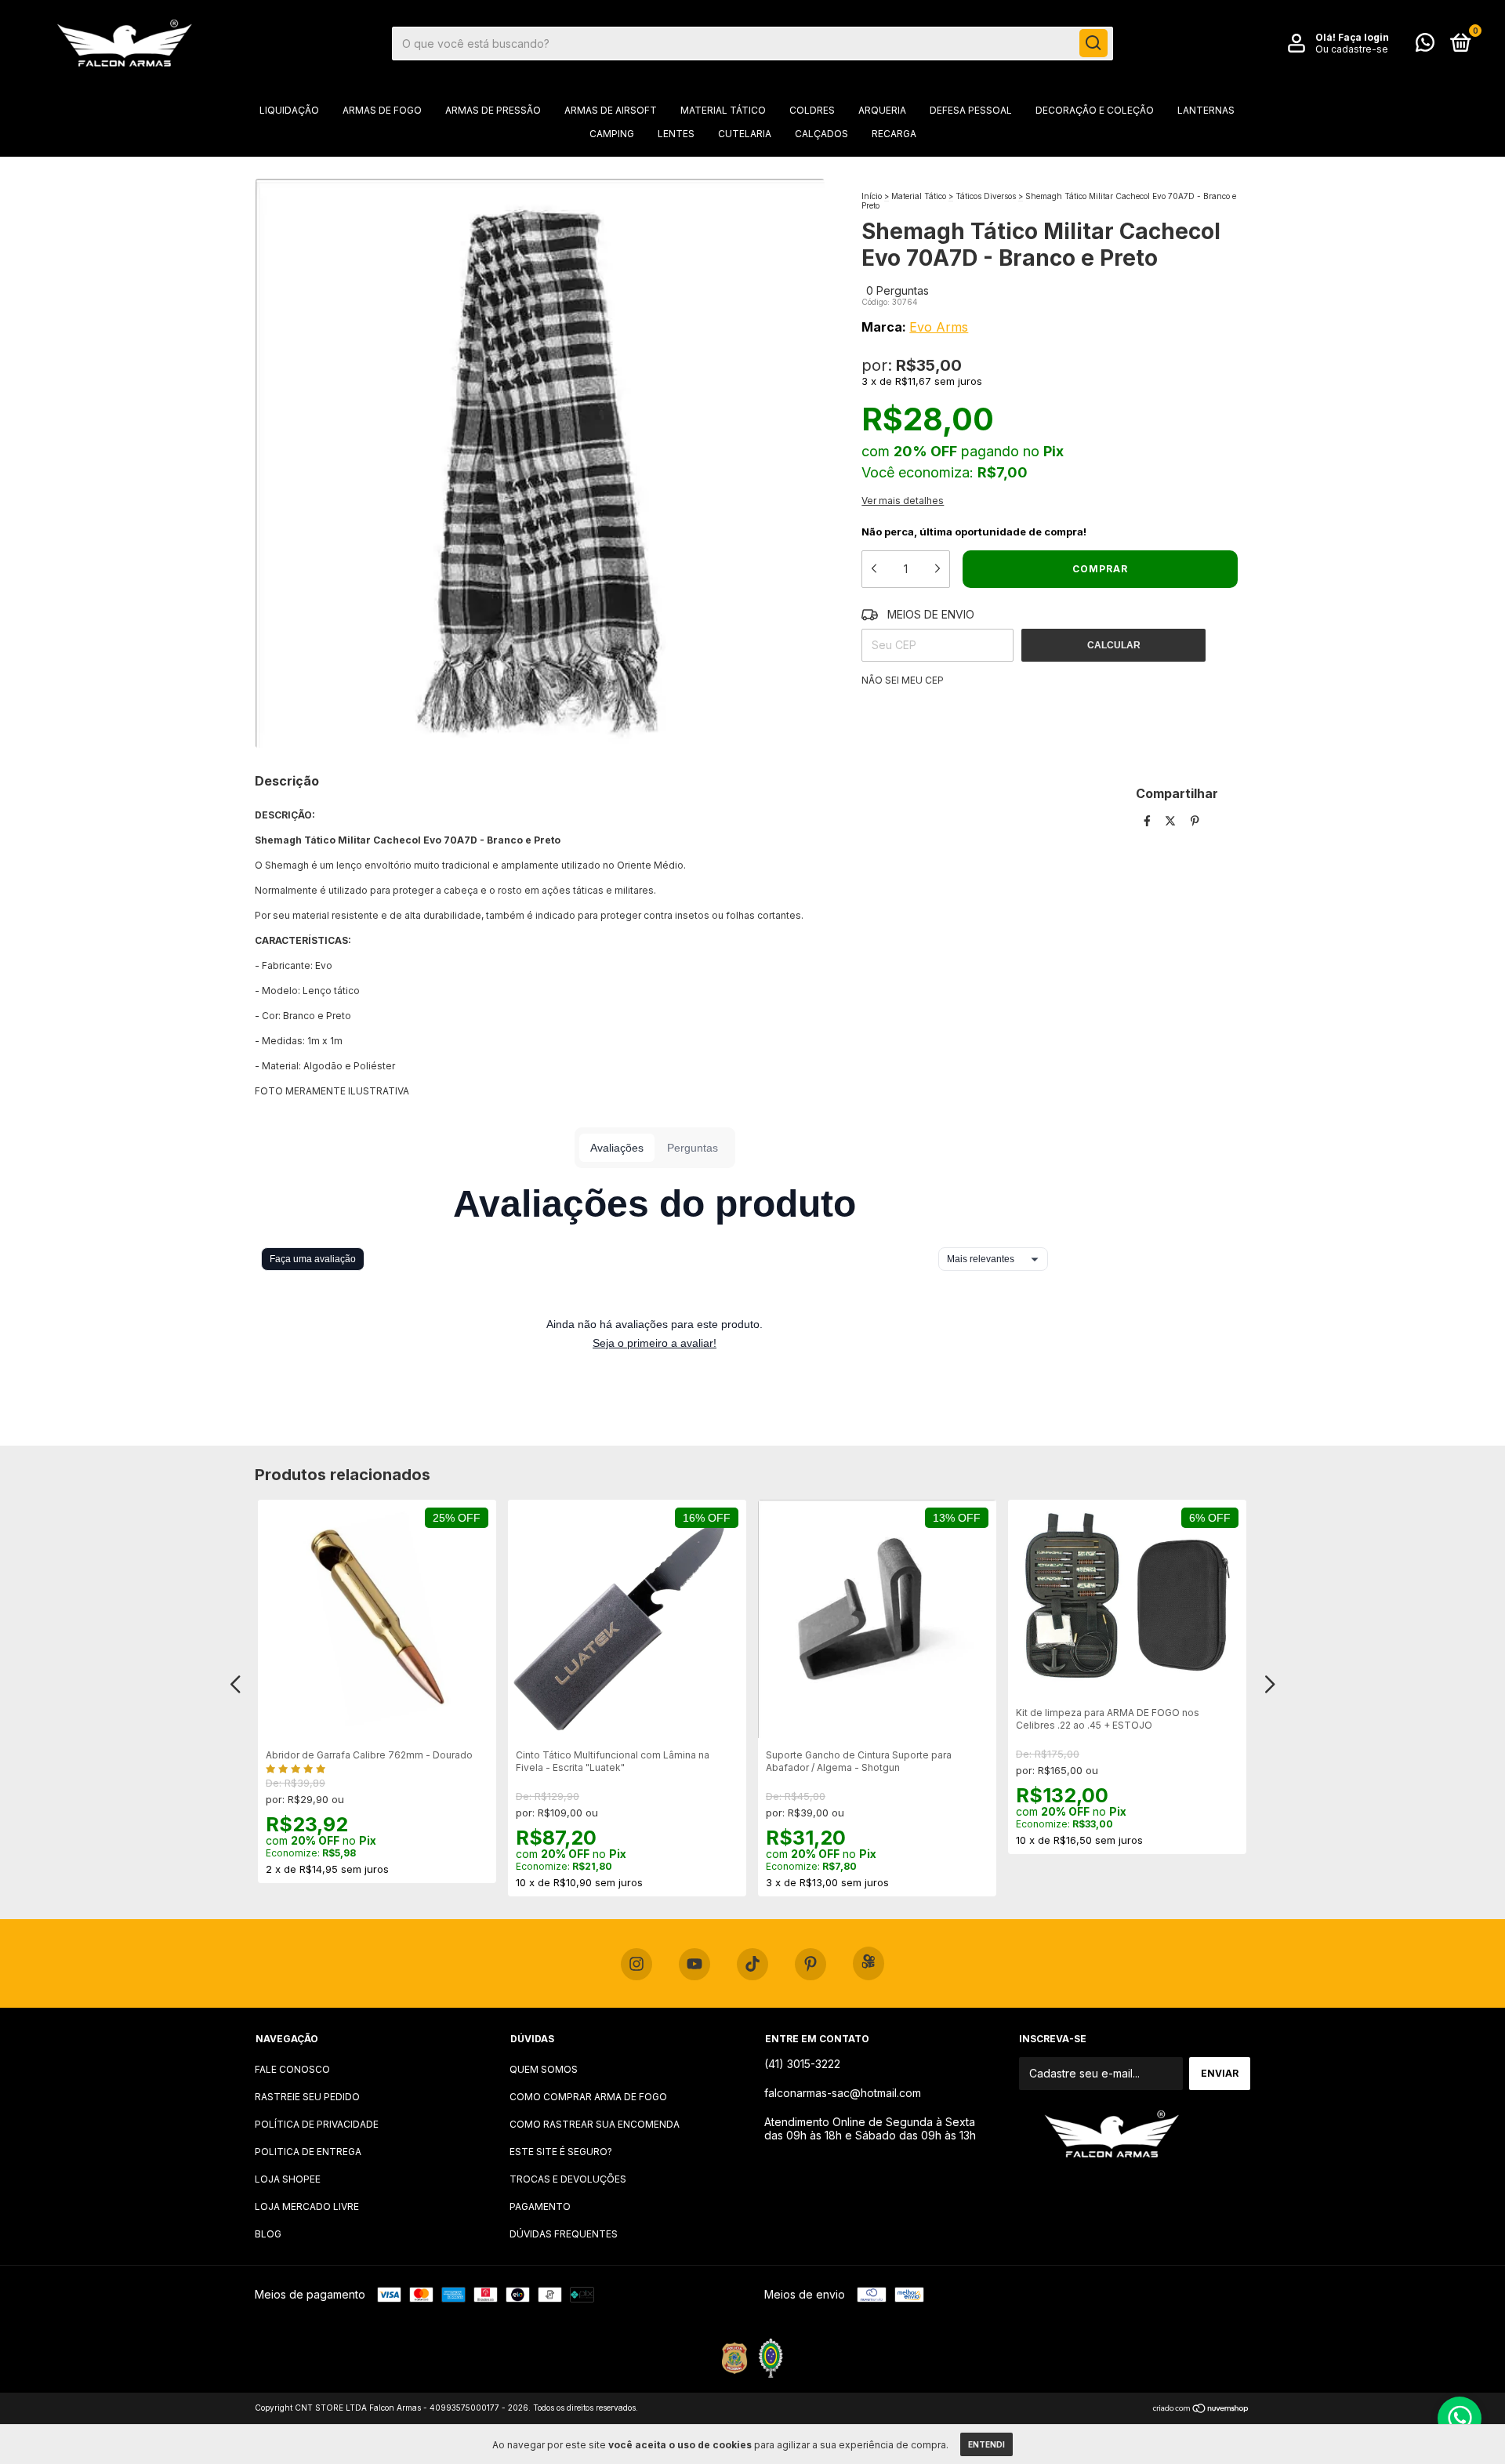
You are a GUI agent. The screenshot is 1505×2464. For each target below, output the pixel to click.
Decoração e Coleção (1095, 110)
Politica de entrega (308, 2152)
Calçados (821, 134)
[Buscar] (1093, 43)
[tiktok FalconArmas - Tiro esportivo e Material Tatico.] (752, 1965)
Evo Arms (939, 327)
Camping (612, 134)
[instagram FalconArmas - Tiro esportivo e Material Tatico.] (636, 1965)
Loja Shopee (288, 2179)
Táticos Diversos (987, 196)
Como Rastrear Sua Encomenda (595, 2124)
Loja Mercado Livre (307, 2206)
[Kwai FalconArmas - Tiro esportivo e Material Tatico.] (869, 1963)
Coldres (812, 110)
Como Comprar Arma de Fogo (588, 2097)
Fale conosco (292, 2069)
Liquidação (289, 110)
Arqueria (882, 110)
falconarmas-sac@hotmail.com (843, 2093)
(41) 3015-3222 (802, 2064)
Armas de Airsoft (611, 110)
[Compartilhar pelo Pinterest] (1195, 820)
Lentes (676, 134)
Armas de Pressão (493, 110)
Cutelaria (745, 134)
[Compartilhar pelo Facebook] (1149, 820)
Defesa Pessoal (971, 110)
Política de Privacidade (317, 2124)
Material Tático (723, 110)
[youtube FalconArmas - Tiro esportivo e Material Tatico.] (694, 1965)
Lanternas (1206, 110)
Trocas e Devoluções (568, 2179)
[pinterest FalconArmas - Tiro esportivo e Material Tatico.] (811, 1965)
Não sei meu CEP (903, 680)
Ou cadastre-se (1352, 49)
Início (872, 196)
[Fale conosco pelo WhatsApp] (1425, 46)
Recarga (894, 134)
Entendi (986, 2444)
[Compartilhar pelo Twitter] (1172, 820)
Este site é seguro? (561, 2152)
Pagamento (540, 2206)
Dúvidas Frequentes (564, 2234)
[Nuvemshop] (1201, 2410)
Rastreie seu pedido (307, 2097)
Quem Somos (544, 2069)
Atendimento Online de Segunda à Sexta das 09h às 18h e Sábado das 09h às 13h (870, 2128)
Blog (268, 2234)
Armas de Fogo (382, 110)
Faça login (1364, 37)
